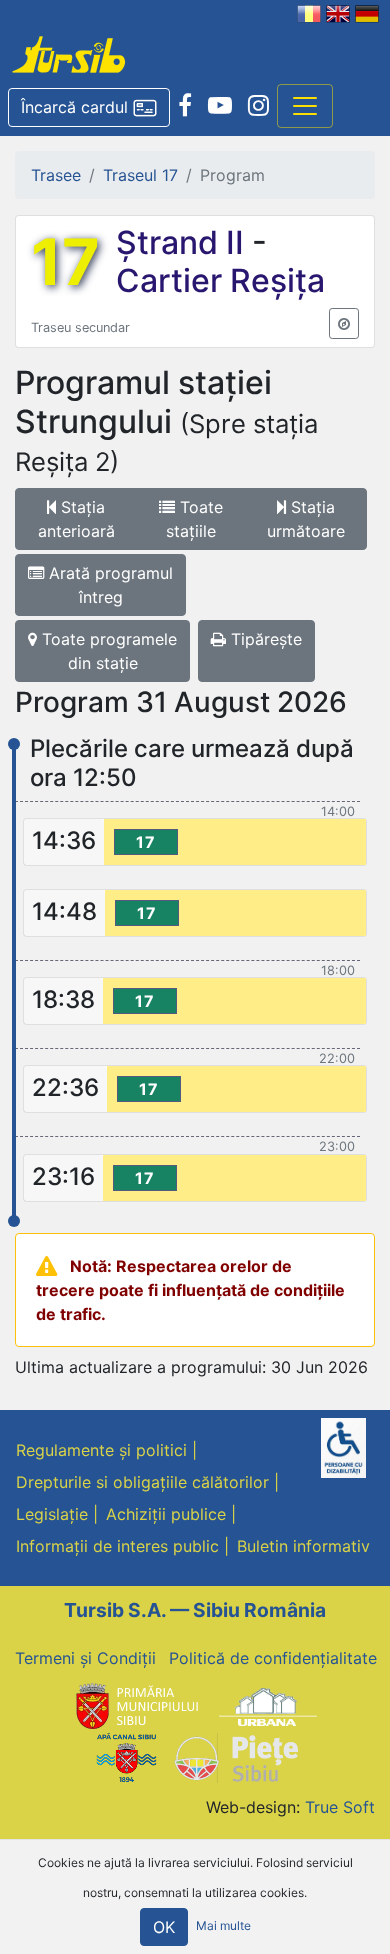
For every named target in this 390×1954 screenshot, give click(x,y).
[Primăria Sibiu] (135, 1706)
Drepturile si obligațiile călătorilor (142, 1482)
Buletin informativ (303, 1546)
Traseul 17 (140, 175)
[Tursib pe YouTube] (220, 106)
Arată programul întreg (108, 585)
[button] (89, 108)
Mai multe (223, 1925)
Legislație (52, 1514)
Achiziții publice (166, 1514)
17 (65, 262)
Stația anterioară (76, 519)
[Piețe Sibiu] (235, 1756)
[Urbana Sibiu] (268, 1706)
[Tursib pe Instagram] (258, 106)
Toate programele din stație (107, 651)
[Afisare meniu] (305, 106)
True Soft (340, 1807)
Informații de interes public (117, 1546)
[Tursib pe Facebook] (185, 106)
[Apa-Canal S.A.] (126, 1756)
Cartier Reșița (220, 280)
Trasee (56, 175)
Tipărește (264, 639)
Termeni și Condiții (85, 1658)
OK (164, 1927)
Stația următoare (306, 519)
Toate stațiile (194, 519)
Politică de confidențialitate (273, 1658)
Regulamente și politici (101, 1450)
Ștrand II (184, 242)
